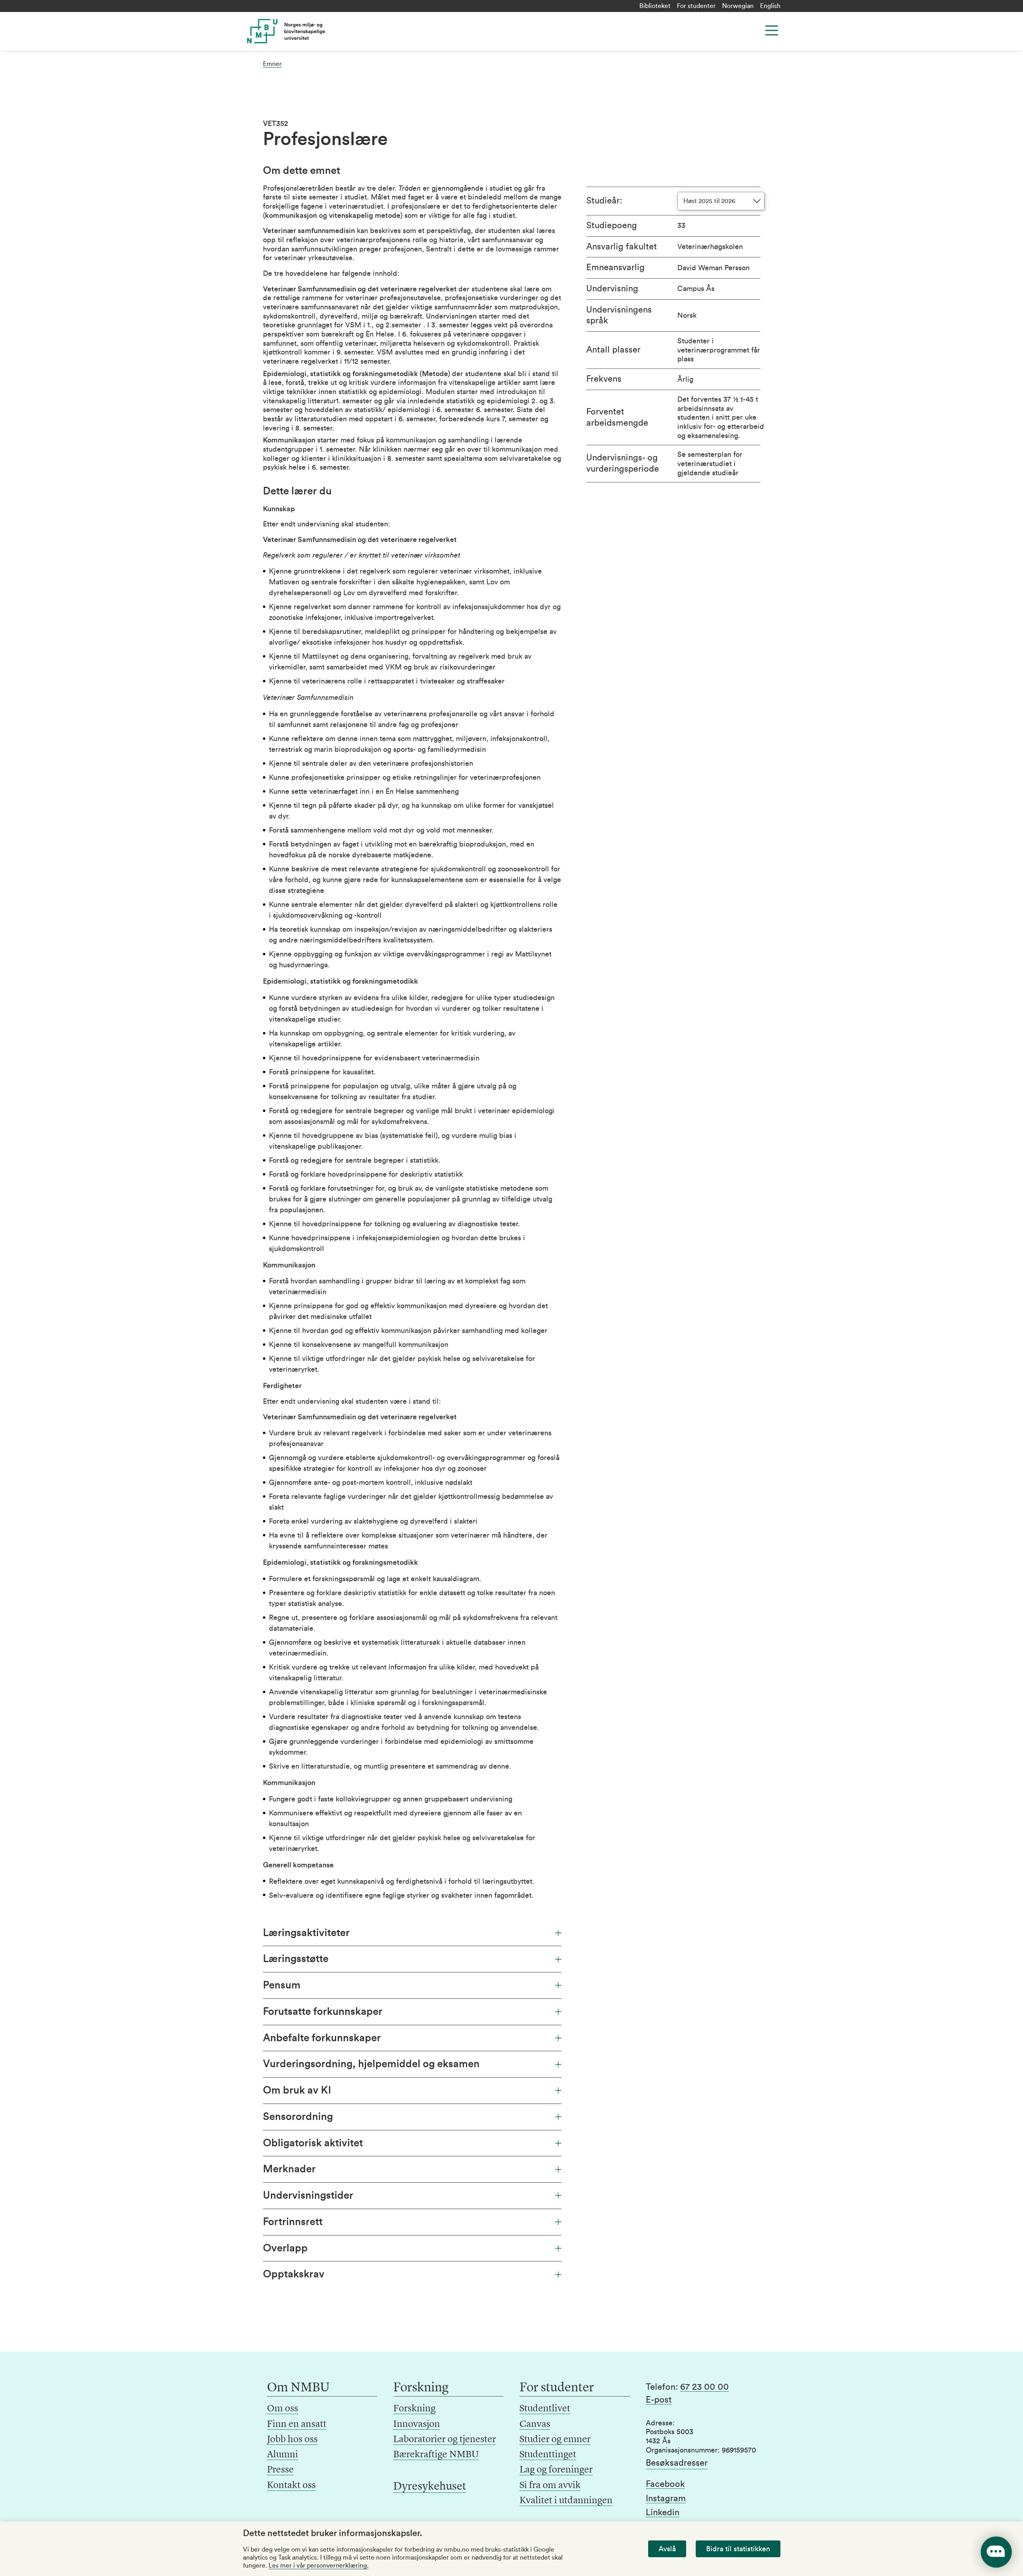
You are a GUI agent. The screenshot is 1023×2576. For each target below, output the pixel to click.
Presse (280, 2470)
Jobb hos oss (292, 2440)
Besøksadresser (677, 2463)
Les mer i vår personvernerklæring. (318, 2566)
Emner (272, 64)
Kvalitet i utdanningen (566, 2501)
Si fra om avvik (550, 2486)
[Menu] (772, 30)
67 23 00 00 (705, 2387)
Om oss (283, 2409)
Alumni (283, 2455)
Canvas (535, 2425)
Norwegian (738, 6)
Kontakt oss (291, 2486)
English (770, 6)
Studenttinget (548, 2455)
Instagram (666, 2498)
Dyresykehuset (430, 2487)
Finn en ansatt (297, 2425)
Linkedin (663, 2512)
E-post (659, 2400)
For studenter (696, 6)
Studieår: (604, 201)
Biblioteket (655, 6)
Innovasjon (417, 2425)
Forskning (414, 2409)
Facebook (665, 2484)
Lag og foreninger (556, 2470)
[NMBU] (304, 31)
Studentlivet (545, 2409)
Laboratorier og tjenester (445, 2440)
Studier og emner (555, 2440)
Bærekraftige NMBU (436, 2455)
